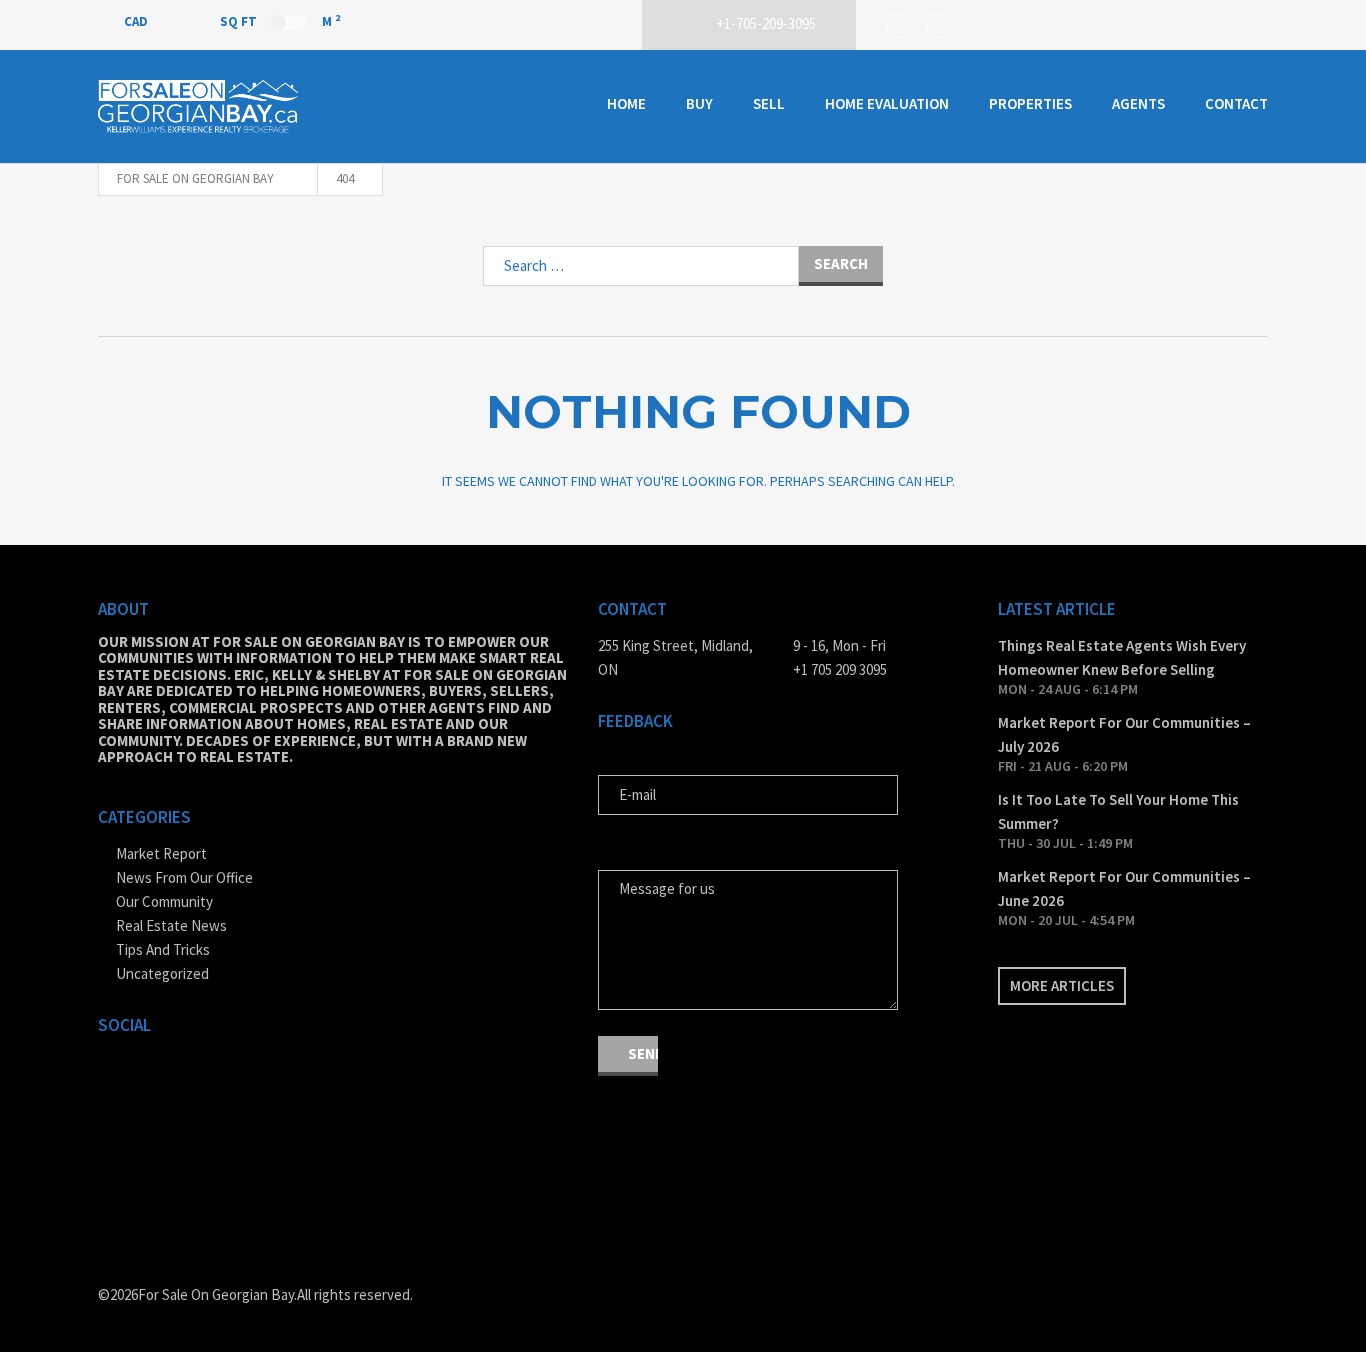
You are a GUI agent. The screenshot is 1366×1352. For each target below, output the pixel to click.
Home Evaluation (887, 103)
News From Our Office (184, 877)
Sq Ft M (280, 21)
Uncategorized (162, 973)
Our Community (164, 901)
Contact (1236, 103)
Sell (769, 103)
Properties (1030, 103)
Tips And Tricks (163, 949)
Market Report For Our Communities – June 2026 (1124, 888)
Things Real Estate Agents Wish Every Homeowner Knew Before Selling (1122, 657)
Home (626, 103)
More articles (1062, 985)
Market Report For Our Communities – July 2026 (1124, 734)
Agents (1138, 103)
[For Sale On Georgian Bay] (198, 106)
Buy (699, 103)
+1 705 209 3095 (840, 669)
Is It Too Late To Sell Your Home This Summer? (1118, 811)
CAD (137, 21)
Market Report (161, 853)
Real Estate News (171, 925)
